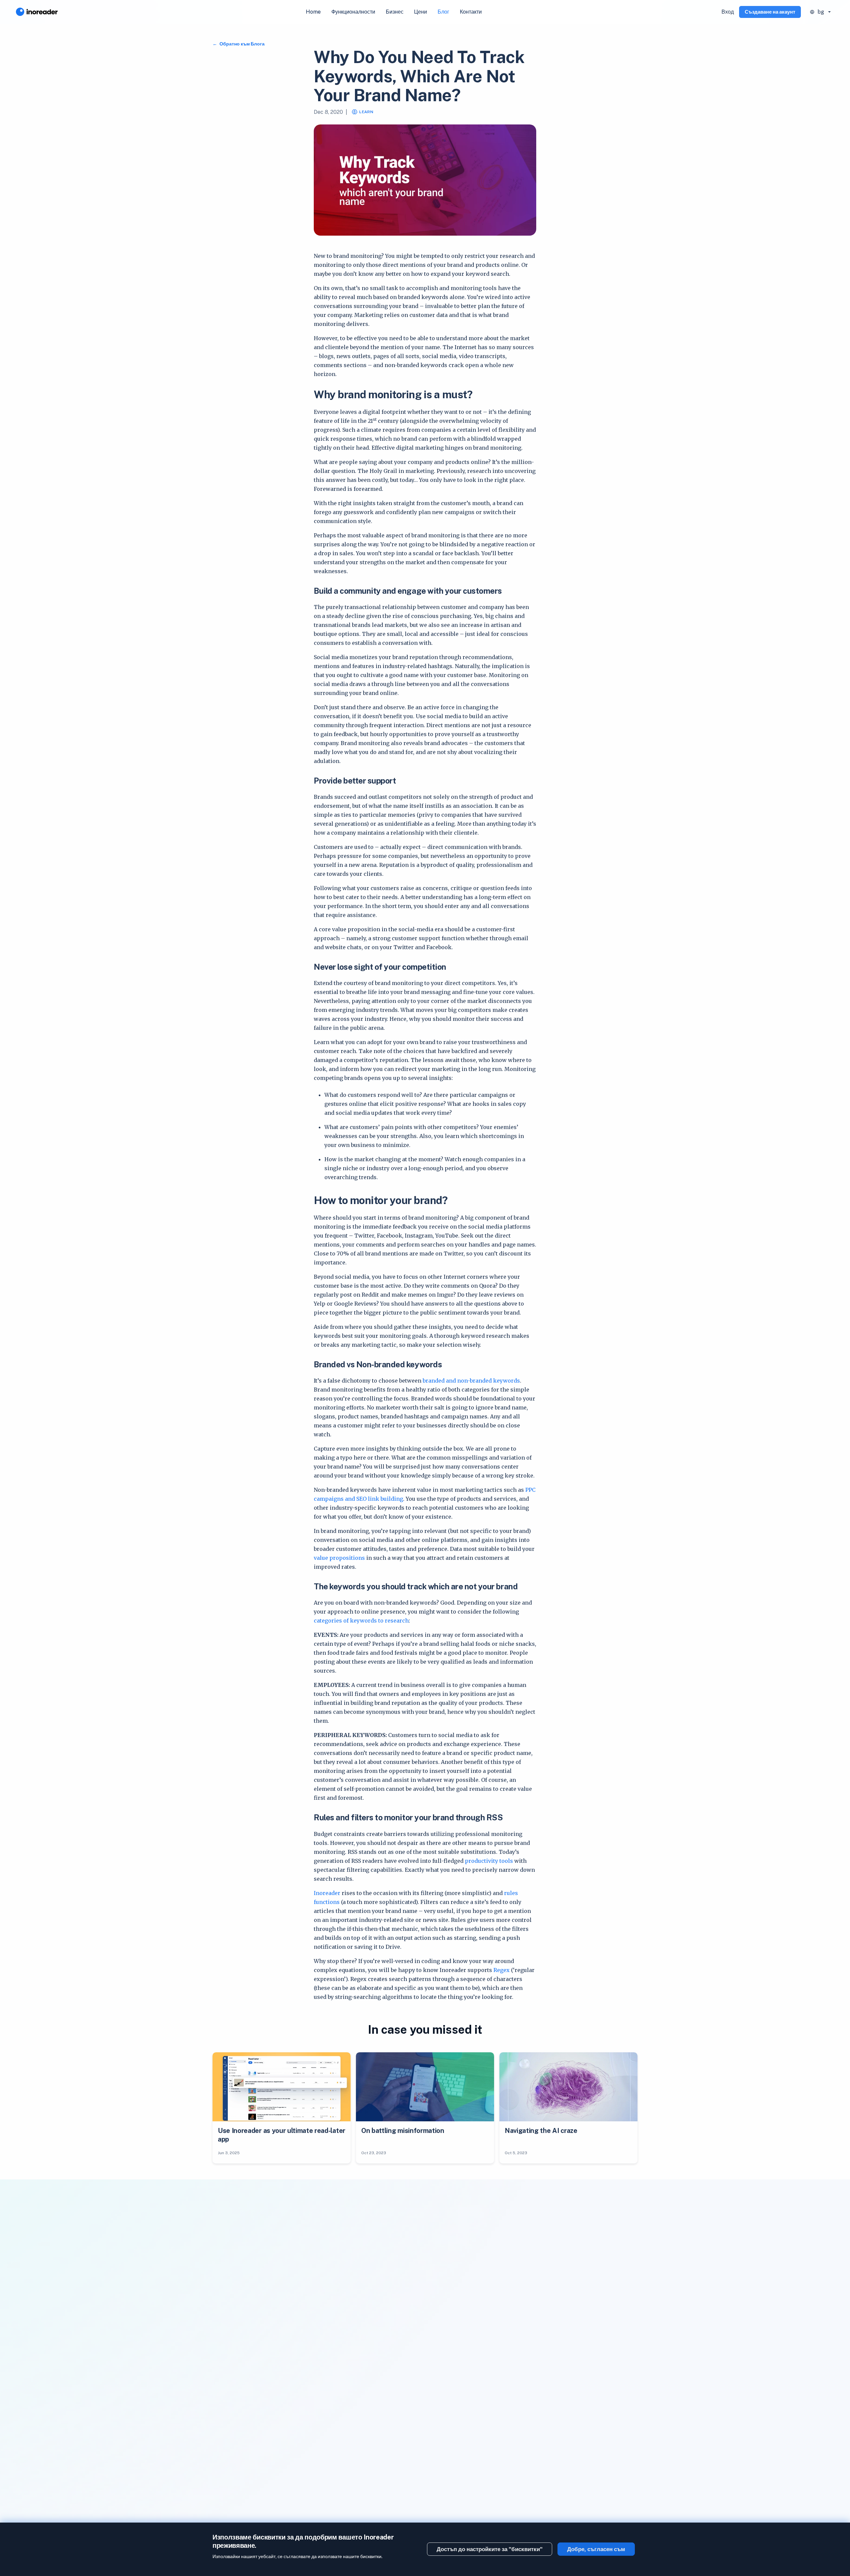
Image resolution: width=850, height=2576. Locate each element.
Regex (502, 1970)
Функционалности (353, 12)
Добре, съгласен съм (596, 2549)
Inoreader (328, 1893)
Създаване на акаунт (770, 12)
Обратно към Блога (242, 44)
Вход (728, 12)
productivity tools (489, 1861)
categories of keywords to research (361, 1621)
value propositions (339, 1558)
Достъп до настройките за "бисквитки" (490, 2549)
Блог (443, 12)
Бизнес (395, 12)
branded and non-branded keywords (471, 1381)
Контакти (471, 12)
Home (313, 12)
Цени (421, 12)
